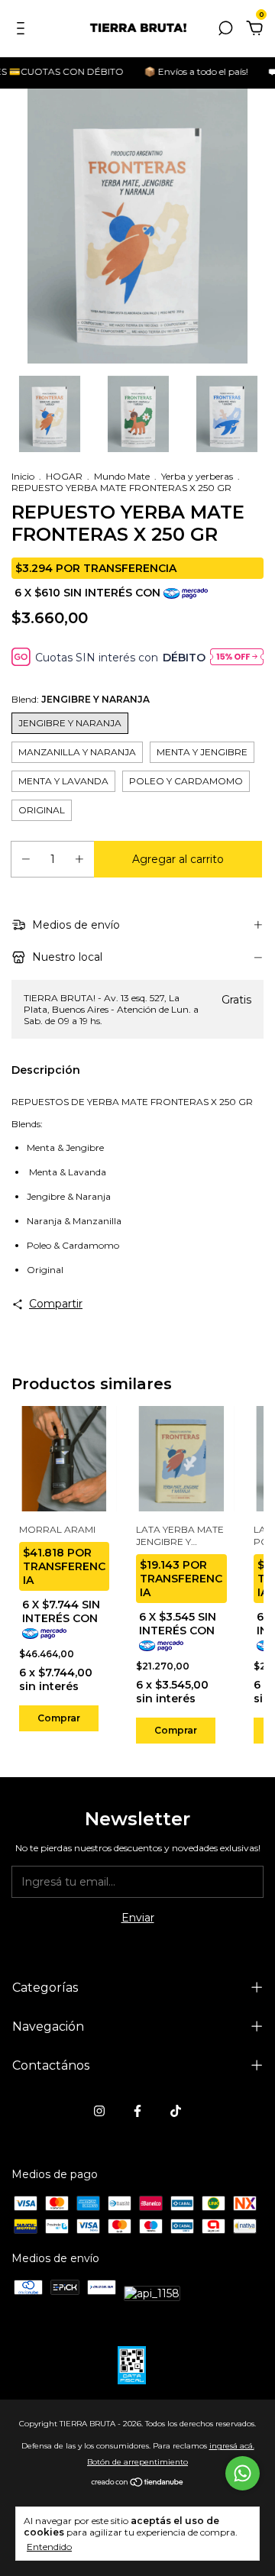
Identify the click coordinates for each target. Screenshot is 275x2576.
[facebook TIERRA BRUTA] (137, 2111)
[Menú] (23, 31)
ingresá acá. (232, 2446)
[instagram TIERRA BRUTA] (99, 2111)
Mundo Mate (122, 476)
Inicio (23, 476)
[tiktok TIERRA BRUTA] (176, 2111)
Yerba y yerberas (197, 476)
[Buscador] (225, 31)
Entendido (49, 2547)
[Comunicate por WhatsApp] (243, 2473)
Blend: (81, 699)
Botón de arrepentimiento (137, 2462)
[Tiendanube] (138, 2484)
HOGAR (64, 476)
